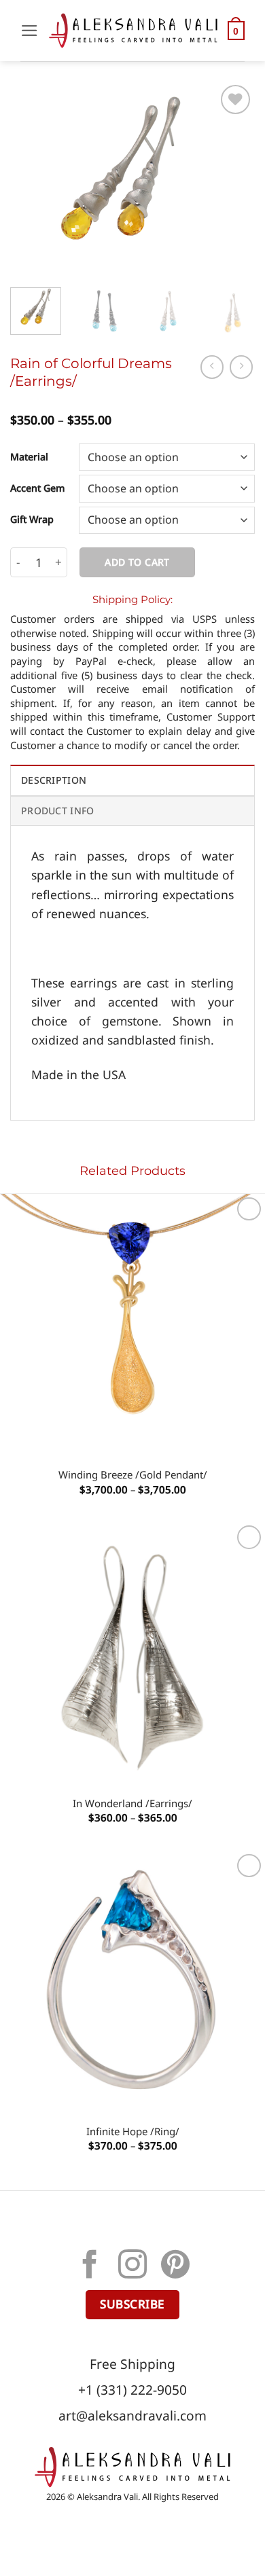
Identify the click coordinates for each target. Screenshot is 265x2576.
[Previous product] (241, 367)
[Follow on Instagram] (132, 2267)
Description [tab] (54, 780)
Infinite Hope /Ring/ (133, 2131)
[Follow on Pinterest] (175, 2267)
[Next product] (212, 367)
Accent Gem (38, 489)
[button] (30, 31)
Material (29, 457)
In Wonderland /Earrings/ (132, 1803)
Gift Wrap (32, 520)
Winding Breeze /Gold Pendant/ (133, 1475)
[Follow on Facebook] (90, 2267)
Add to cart (137, 562)
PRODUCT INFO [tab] (57, 811)
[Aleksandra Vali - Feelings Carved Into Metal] (133, 31)
